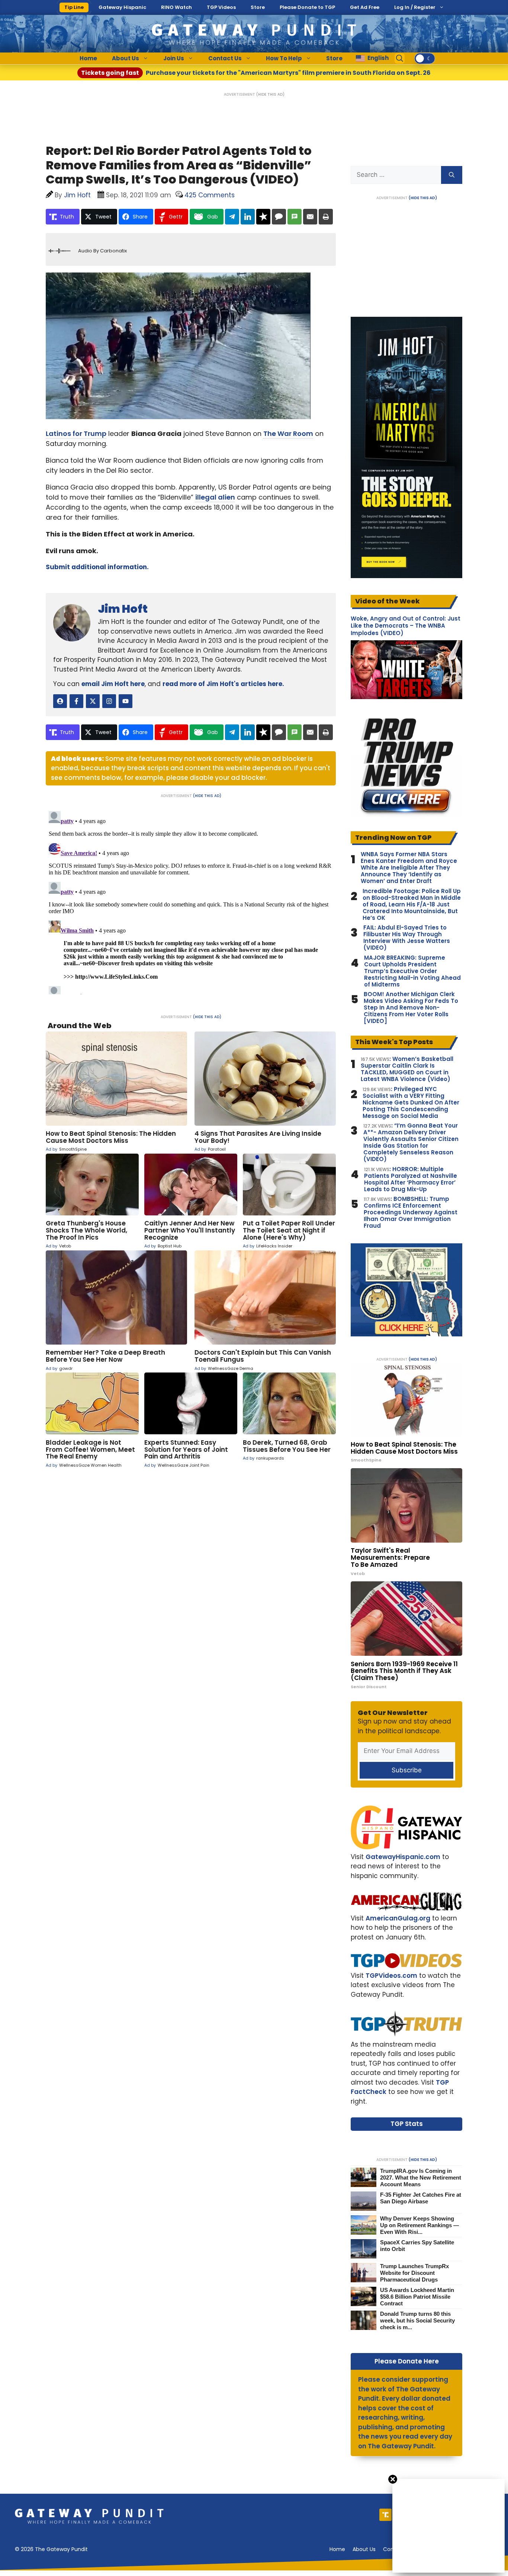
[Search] (452, 175)
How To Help (284, 58)
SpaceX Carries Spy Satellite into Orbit (417, 2246)
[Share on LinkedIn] (248, 217)
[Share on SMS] (295, 217)
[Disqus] (191, 901)
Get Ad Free (365, 7)
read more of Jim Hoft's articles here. (223, 684)
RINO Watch (176, 7)
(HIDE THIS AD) (270, 94)
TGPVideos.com (391, 1976)
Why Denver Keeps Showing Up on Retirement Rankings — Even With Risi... (419, 2225)
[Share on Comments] (279, 217)
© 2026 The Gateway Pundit (51, 2549)
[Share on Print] (326, 217)
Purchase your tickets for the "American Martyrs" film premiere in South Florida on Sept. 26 (256, 73)
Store (258, 7)
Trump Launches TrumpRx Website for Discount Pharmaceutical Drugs (414, 2273)
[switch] (425, 58)
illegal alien (215, 497)
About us (364, 2549)
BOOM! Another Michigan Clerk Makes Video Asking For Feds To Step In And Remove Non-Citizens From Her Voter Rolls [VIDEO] (411, 1008)
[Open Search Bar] (400, 58)
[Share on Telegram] (232, 217)
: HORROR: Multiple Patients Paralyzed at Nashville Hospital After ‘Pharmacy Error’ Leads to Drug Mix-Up (411, 1179)
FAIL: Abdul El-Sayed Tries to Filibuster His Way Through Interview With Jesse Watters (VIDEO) (407, 938)
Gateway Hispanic (122, 7)
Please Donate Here (407, 2361)
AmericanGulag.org (398, 1918)
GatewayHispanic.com (403, 1857)
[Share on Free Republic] (263, 217)
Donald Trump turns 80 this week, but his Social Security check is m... (417, 2320)
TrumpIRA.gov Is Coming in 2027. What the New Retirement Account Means (421, 2178)
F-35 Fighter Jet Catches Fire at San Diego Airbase (421, 2198)
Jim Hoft (123, 609)
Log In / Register (415, 7)
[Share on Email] (310, 217)
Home (88, 58)
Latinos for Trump (76, 433)
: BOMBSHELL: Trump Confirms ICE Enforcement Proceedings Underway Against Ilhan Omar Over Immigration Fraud (411, 1212)
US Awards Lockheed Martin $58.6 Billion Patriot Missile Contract (417, 2297)
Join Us (174, 58)
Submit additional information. (97, 567)
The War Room (288, 433)
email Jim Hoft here (113, 684)
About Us (126, 58)
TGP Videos (221, 7)
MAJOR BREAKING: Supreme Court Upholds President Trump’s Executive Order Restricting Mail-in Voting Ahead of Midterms (412, 971)
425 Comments (210, 195)
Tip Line (74, 7)
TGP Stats (407, 2124)
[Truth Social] (385, 2515)
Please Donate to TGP (307, 7)
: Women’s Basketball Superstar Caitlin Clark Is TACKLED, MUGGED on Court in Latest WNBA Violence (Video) (407, 1069)
